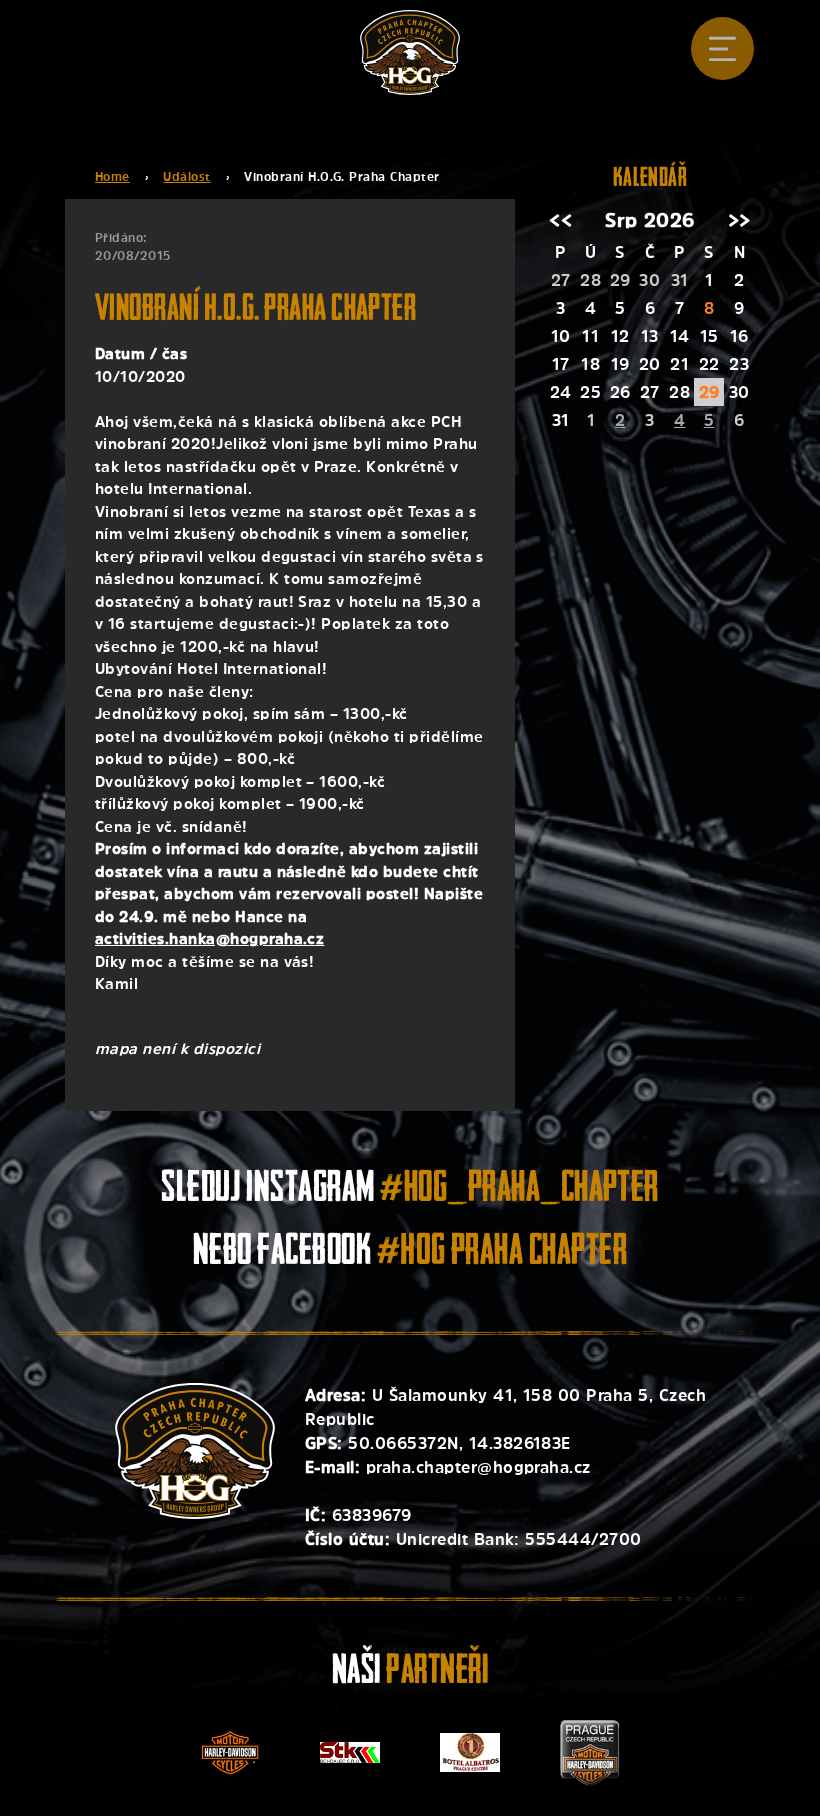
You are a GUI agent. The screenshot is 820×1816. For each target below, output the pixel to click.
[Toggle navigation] (722, 48)
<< (560, 220)
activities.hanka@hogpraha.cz (209, 938)
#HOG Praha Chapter (502, 1253)
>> (739, 220)
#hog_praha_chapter (519, 1190)
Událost (186, 177)
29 (709, 392)
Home (112, 177)
